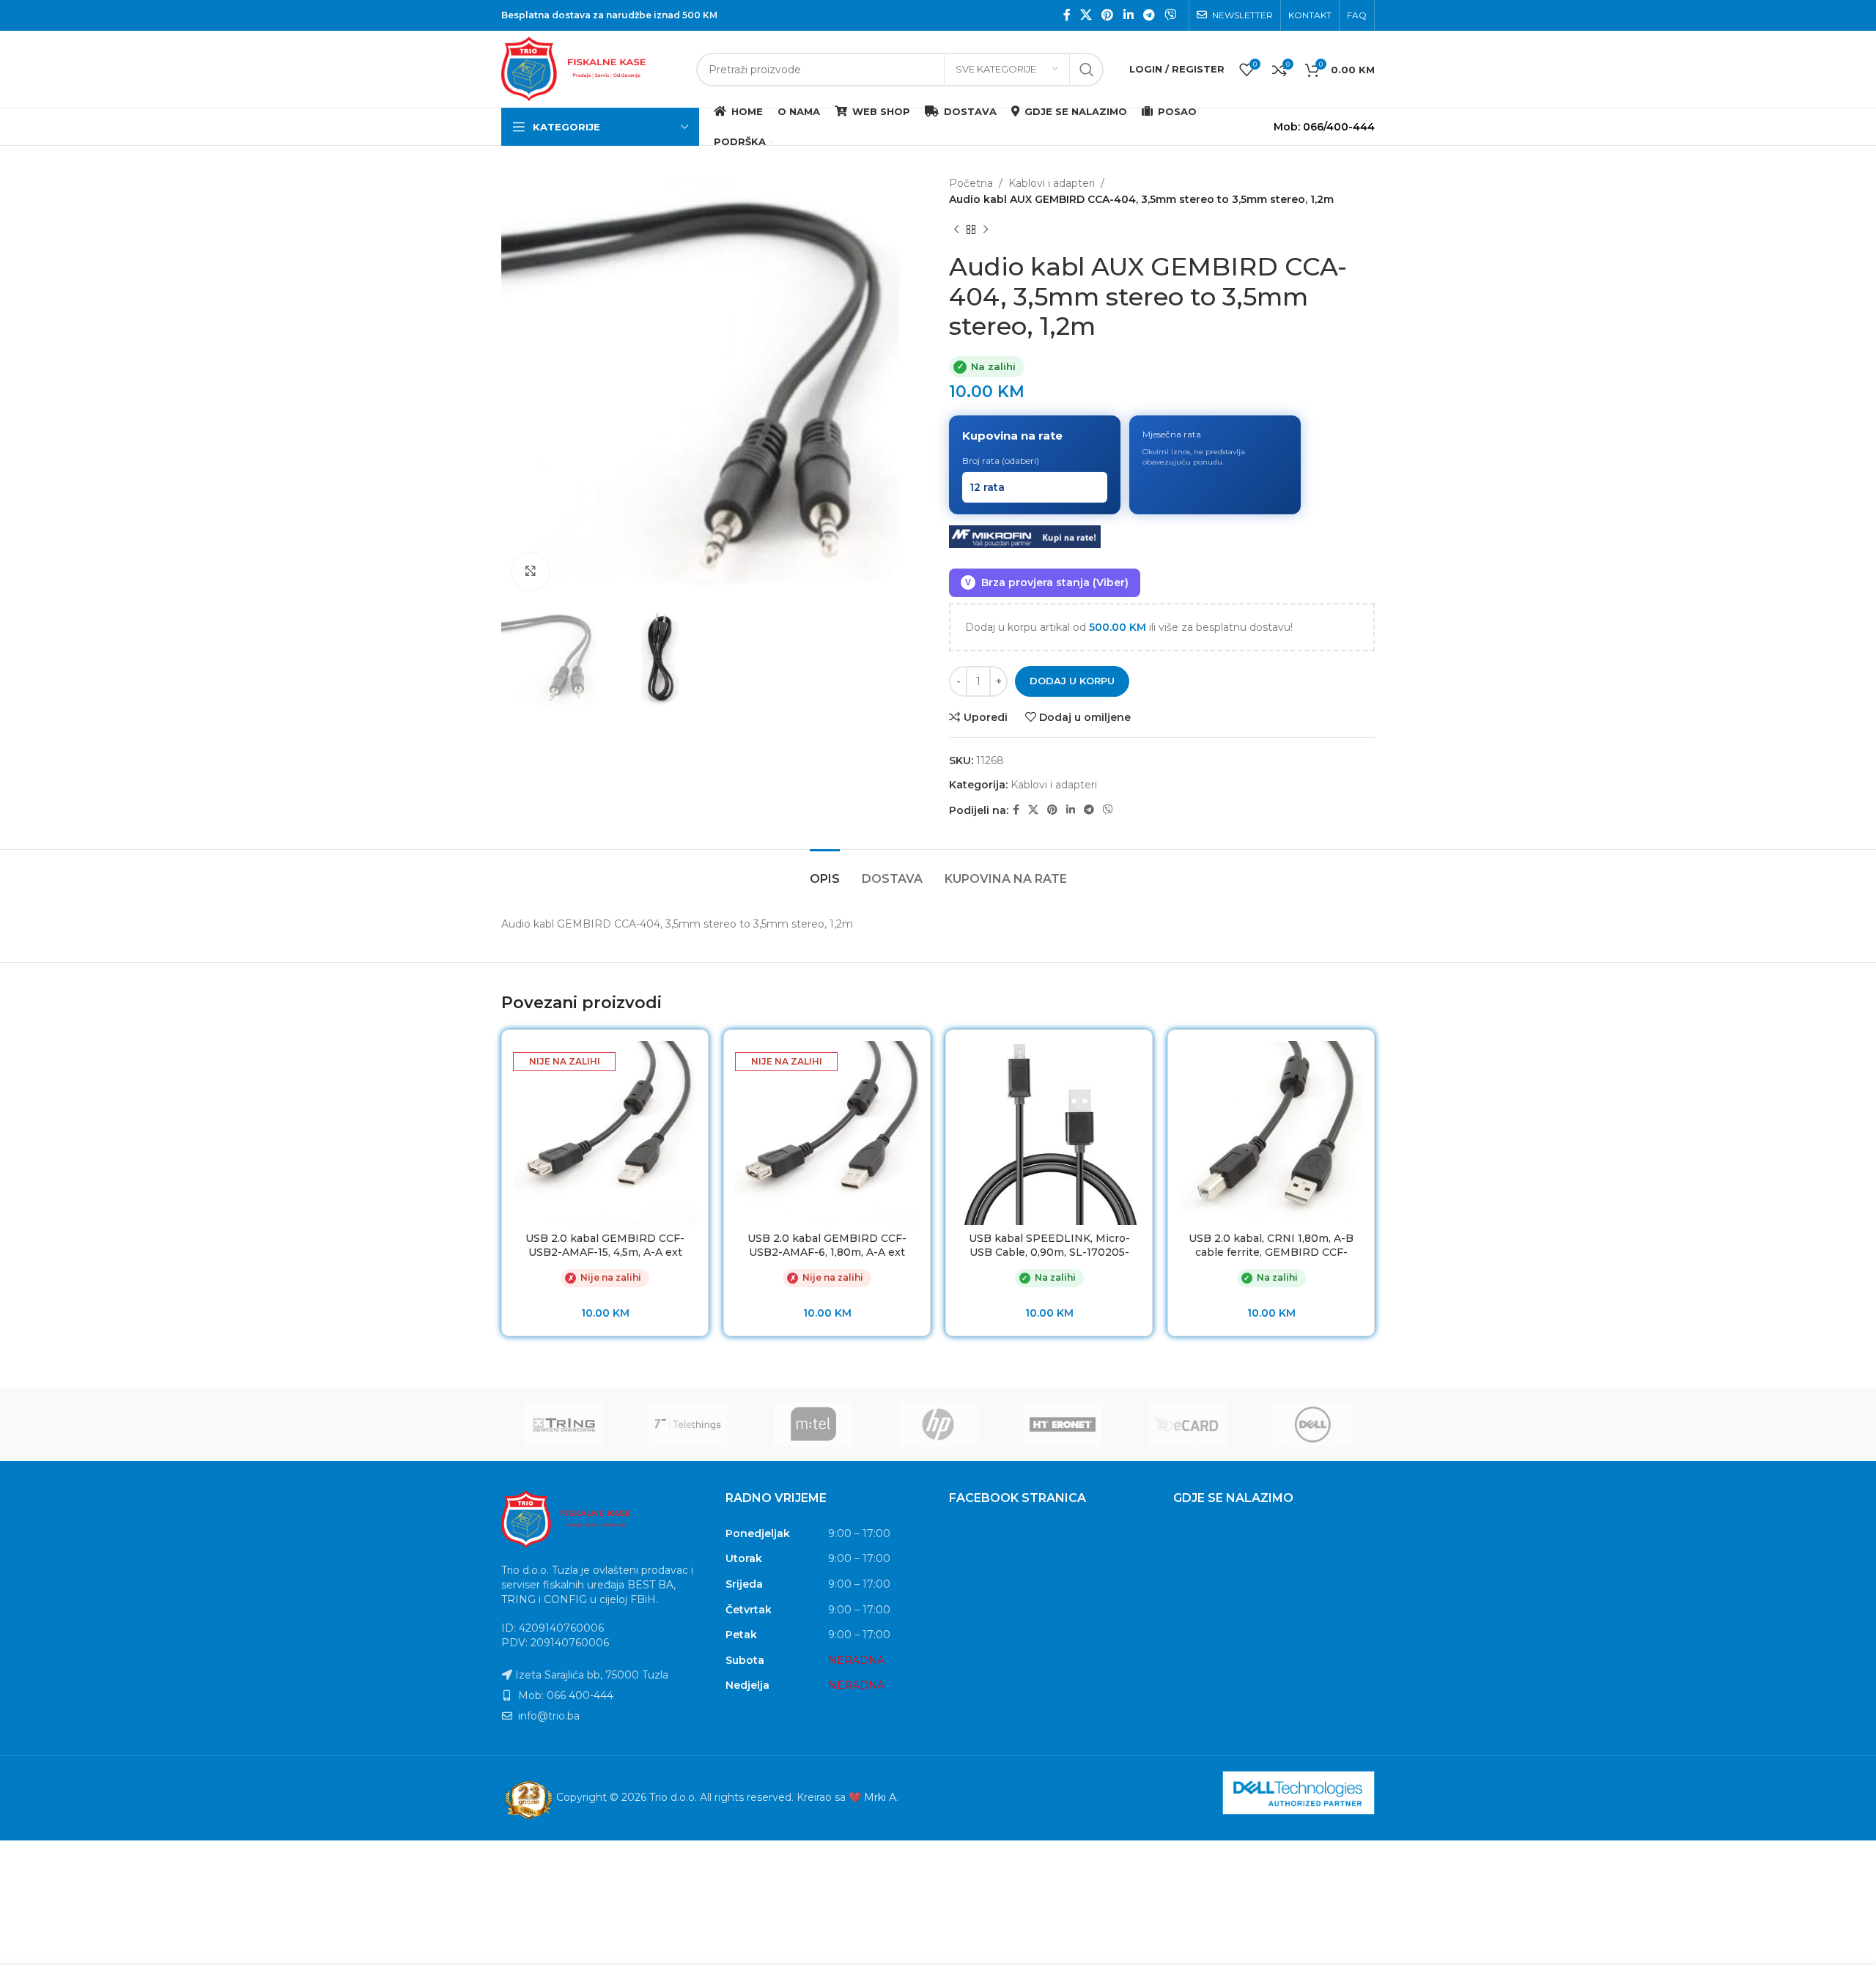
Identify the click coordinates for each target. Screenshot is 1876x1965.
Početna (971, 183)
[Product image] (605, 1133)
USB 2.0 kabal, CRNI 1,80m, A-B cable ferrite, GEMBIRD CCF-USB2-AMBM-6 (1271, 1252)
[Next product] (986, 230)
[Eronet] (1063, 1424)
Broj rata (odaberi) (1001, 460)
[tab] (825, 872)
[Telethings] (688, 1424)
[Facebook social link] (1067, 15)
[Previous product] (956, 230)
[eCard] (1187, 1424)
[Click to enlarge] (531, 571)
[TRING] (564, 1424)
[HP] (938, 1424)
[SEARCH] (1087, 70)
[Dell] (1312, 1424)
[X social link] (1086, 15)
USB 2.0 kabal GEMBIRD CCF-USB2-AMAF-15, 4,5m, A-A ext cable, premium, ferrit (605, 1252)
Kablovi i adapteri (1052, 183)
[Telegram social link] (1149, 15)
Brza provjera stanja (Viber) (1047, 582)
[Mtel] (813, 1424)
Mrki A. (881, 1797)
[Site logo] (591, 68)
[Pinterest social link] (1108, 15)
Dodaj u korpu (1072, 681)
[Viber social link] (1171, 15)
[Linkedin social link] (1128, 15)
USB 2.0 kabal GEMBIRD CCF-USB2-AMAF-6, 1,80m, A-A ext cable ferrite (827, 1252)
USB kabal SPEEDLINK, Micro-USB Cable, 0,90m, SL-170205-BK (1049, 1252)
